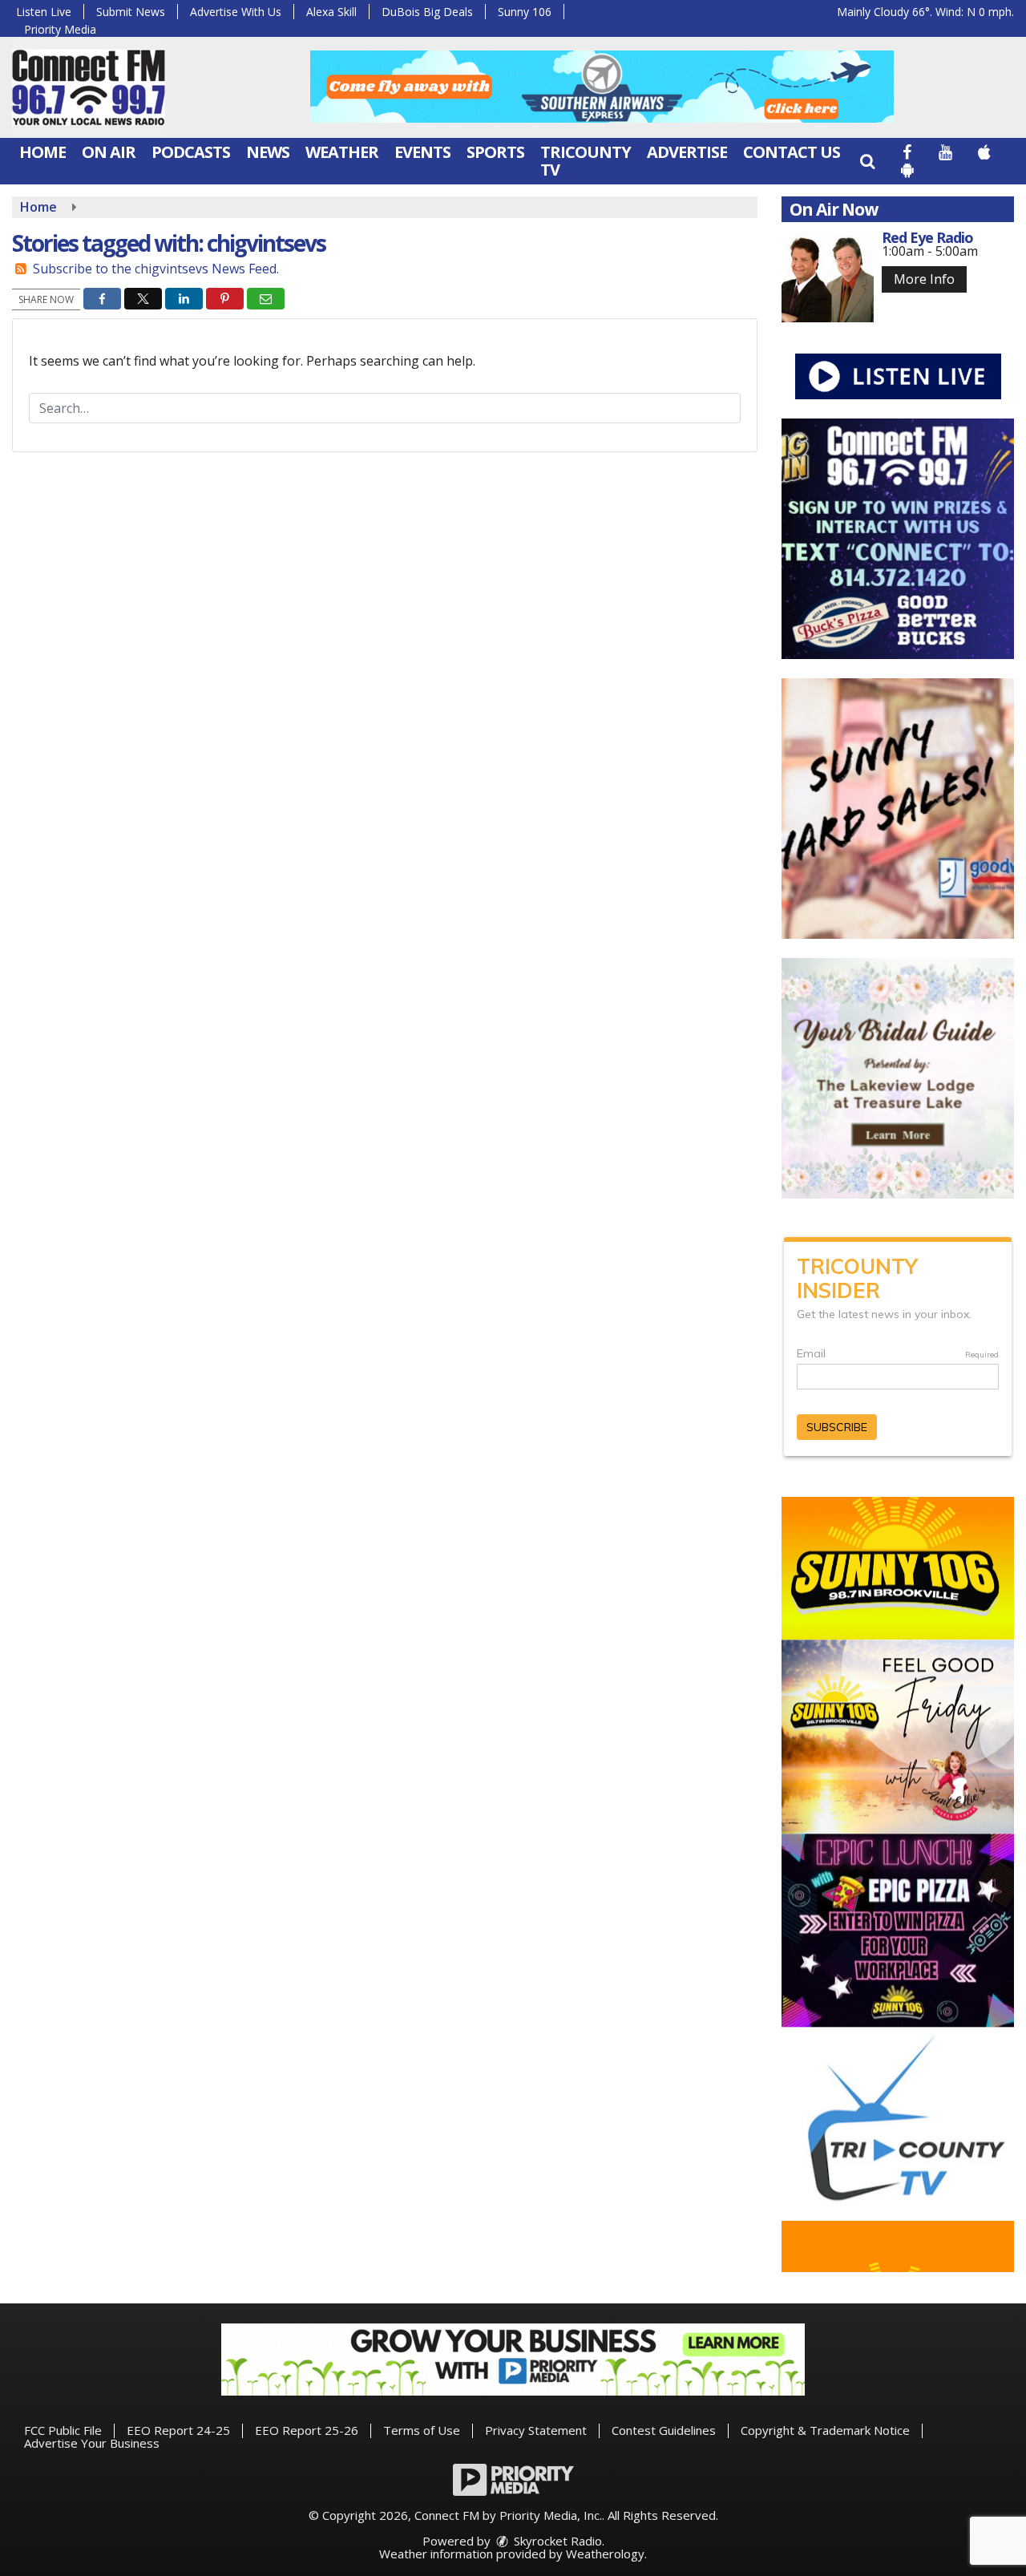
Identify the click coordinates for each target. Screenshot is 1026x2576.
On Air (109, 152)
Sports (495, 152)
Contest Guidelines (664, 2430)
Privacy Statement (536, 2430)
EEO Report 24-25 (178, 2430)
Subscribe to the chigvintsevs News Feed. (156, 269)
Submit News (131, 12)
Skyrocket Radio (556, 2541)
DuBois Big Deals (427, 12)
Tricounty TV (586, 161)
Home (42, 152)
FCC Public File (63, 2430)
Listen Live (44, 12)
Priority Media (60, 29)
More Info (924, 279)
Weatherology (605, 2554)
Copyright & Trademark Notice (825, 2430)
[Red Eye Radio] (828, 276)
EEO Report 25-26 (307, 2430)
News (268, 152)
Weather (342, 152)
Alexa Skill (331, 12)
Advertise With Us (236, 12)
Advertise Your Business (92, 2443)
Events (422, 152)
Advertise (687, 152)
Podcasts (191, 152)
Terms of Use (422, 2430)
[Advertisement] (602, 87)
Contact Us (792, 152)
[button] (867, 161)
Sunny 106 (525, 12)
